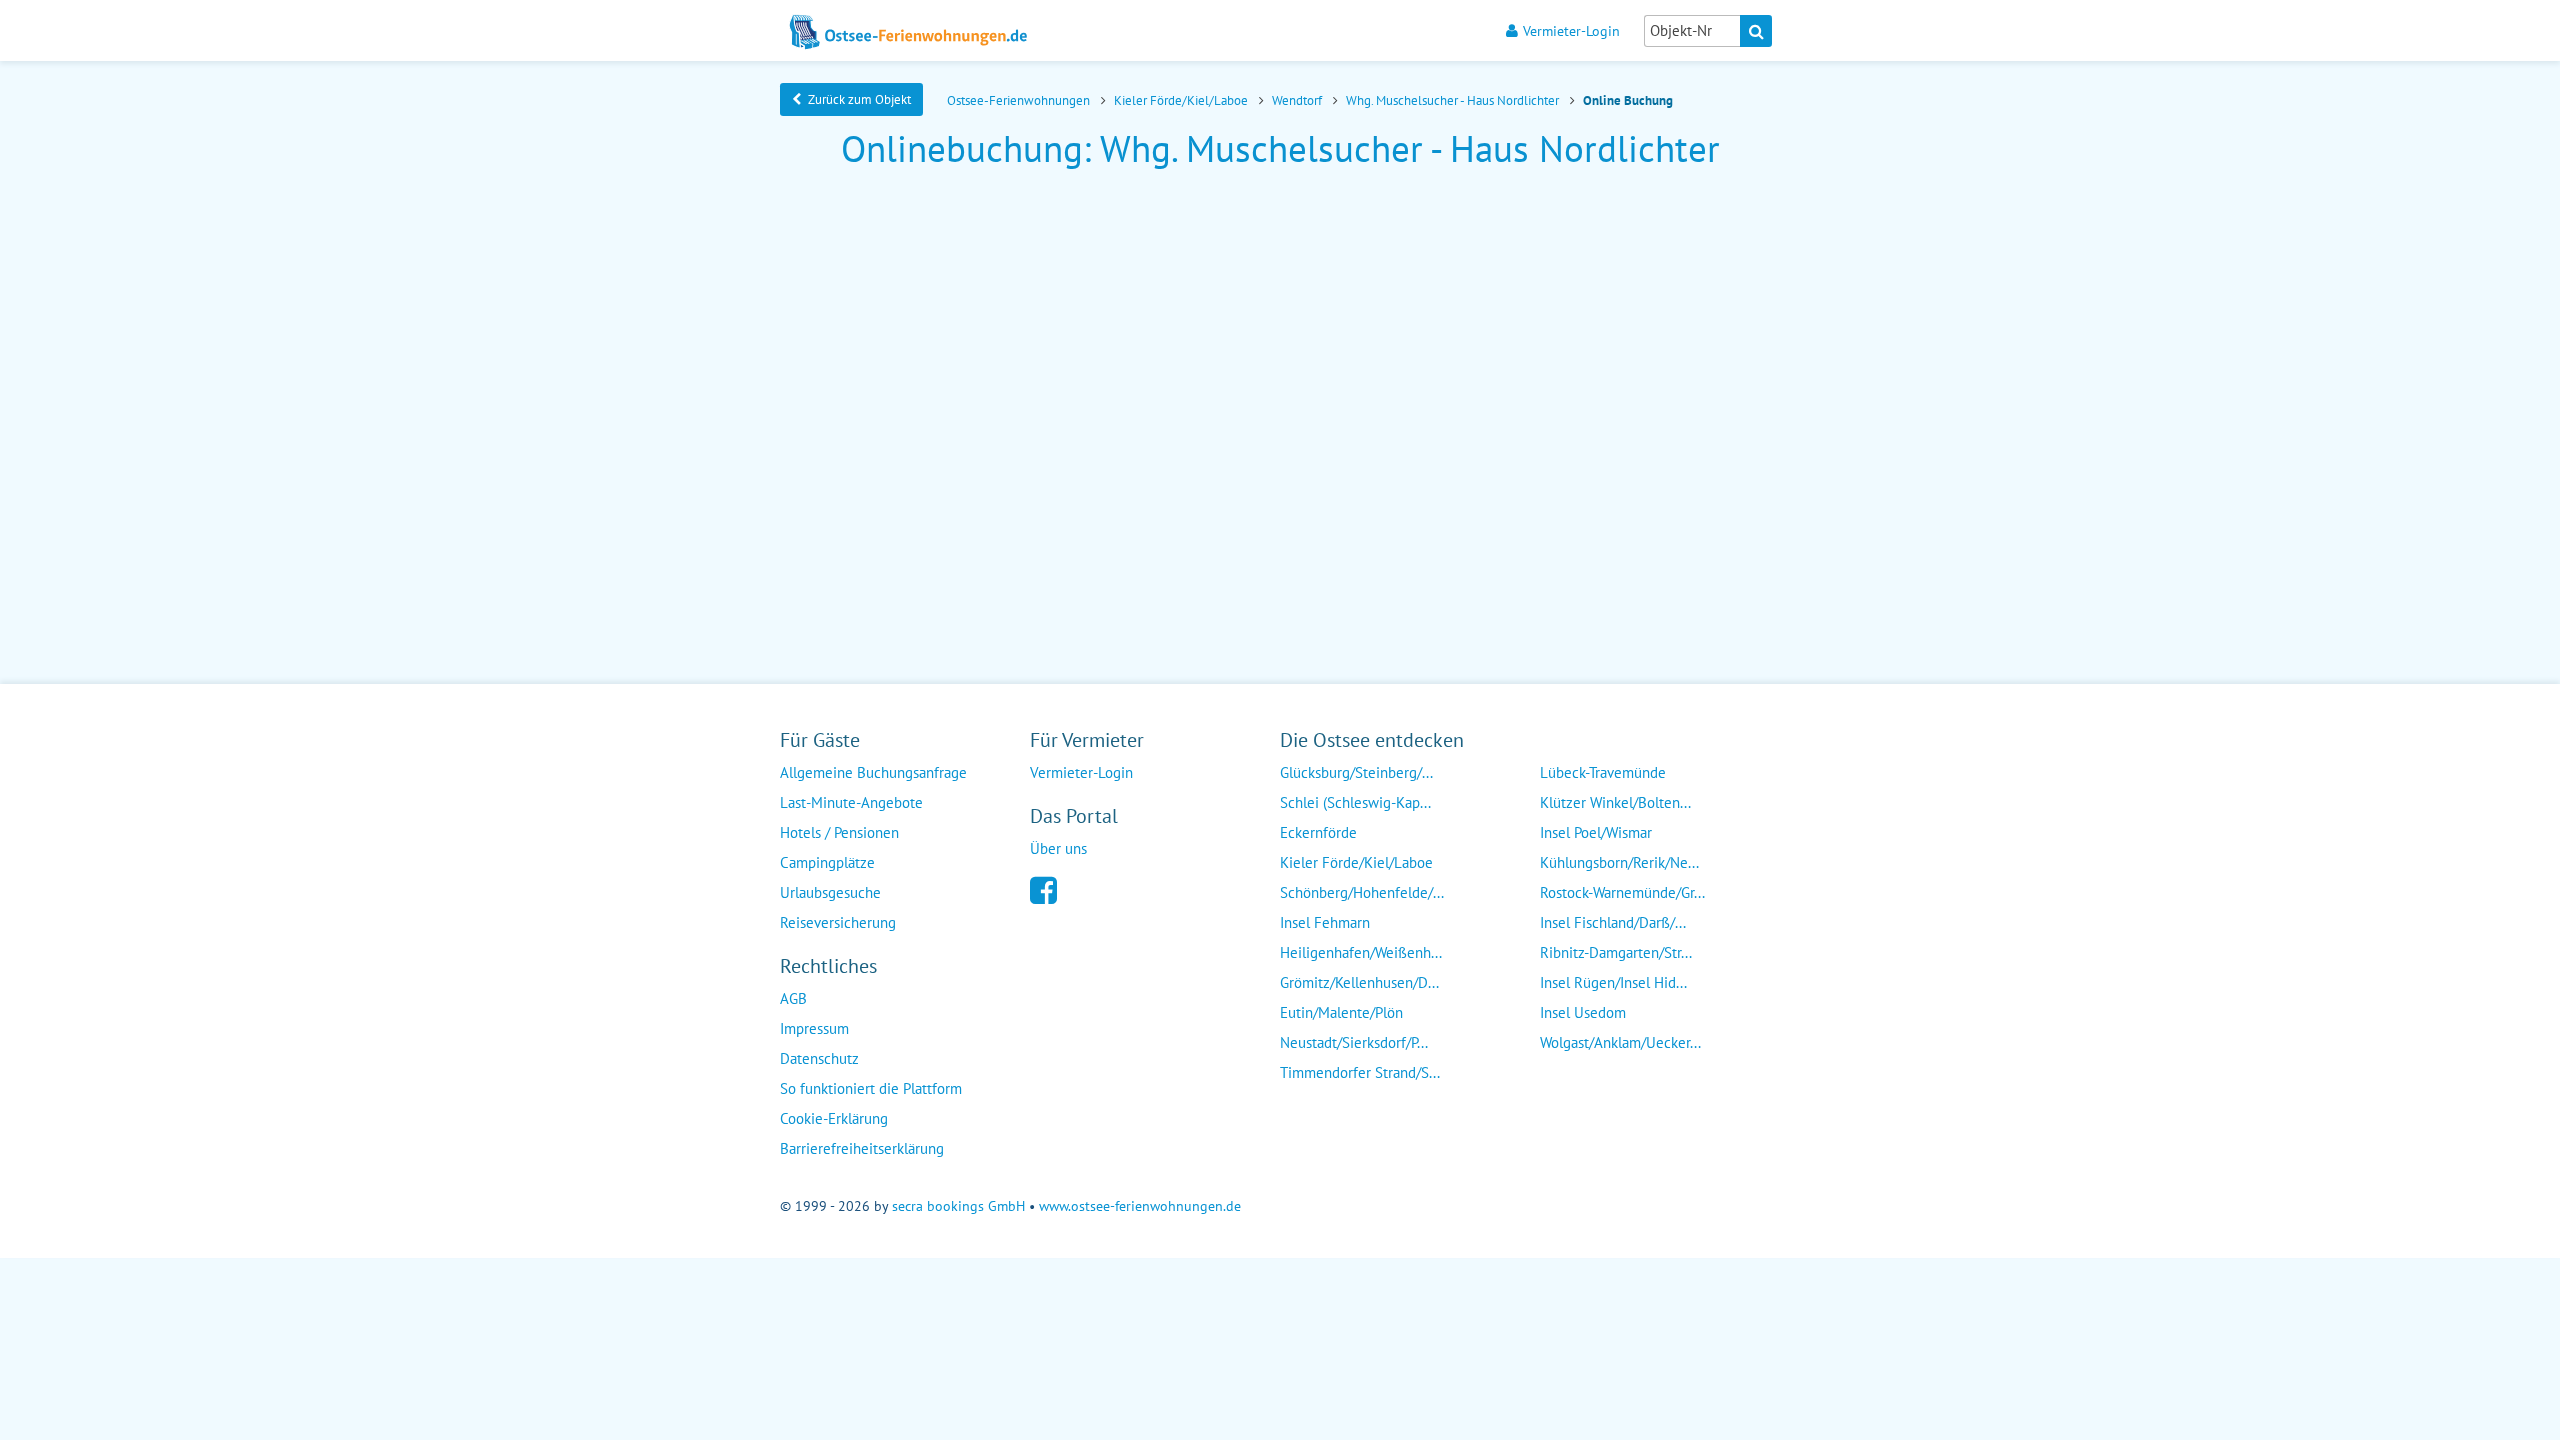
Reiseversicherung (838, 922)
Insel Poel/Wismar (1596, 832)
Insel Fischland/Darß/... (1613, 922)
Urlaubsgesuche (830, 892)
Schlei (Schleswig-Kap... (1355, 802)
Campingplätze (827, 862)
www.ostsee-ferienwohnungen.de (1140, 1206)
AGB (793, 998)
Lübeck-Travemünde (1603, 772)
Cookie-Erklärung (834, 1118)
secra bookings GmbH (958, 1206)
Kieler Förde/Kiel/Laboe (1356, 862)
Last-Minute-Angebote (851, 802)
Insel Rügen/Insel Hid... (1613, 982)
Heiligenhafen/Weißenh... (1361, 952)
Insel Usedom (1583, 1012)
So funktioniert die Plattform (871, 1088)
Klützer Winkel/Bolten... (1615, 802)
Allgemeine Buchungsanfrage (873, 772)
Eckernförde (1318, 832)
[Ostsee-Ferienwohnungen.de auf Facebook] (1043, 888)
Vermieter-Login (1571, 30)
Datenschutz (819, 1058)
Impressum (814, 1028)
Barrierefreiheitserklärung (862, 1148)
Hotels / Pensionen (839, 832)
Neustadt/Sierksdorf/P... (1354, 1042)
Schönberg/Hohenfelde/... (1362, 892)
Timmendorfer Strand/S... (1360, 1072)
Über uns (1058, 848)
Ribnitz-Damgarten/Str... (1616, 952)
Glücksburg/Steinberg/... (1356, 772)
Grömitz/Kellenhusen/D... (1359, 982)
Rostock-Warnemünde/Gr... (1622, 892)
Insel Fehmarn (1325, 922)
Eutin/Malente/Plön (1341, 1012)
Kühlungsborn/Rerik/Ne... (1619, 862)
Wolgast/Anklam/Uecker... (1620, 1042)
